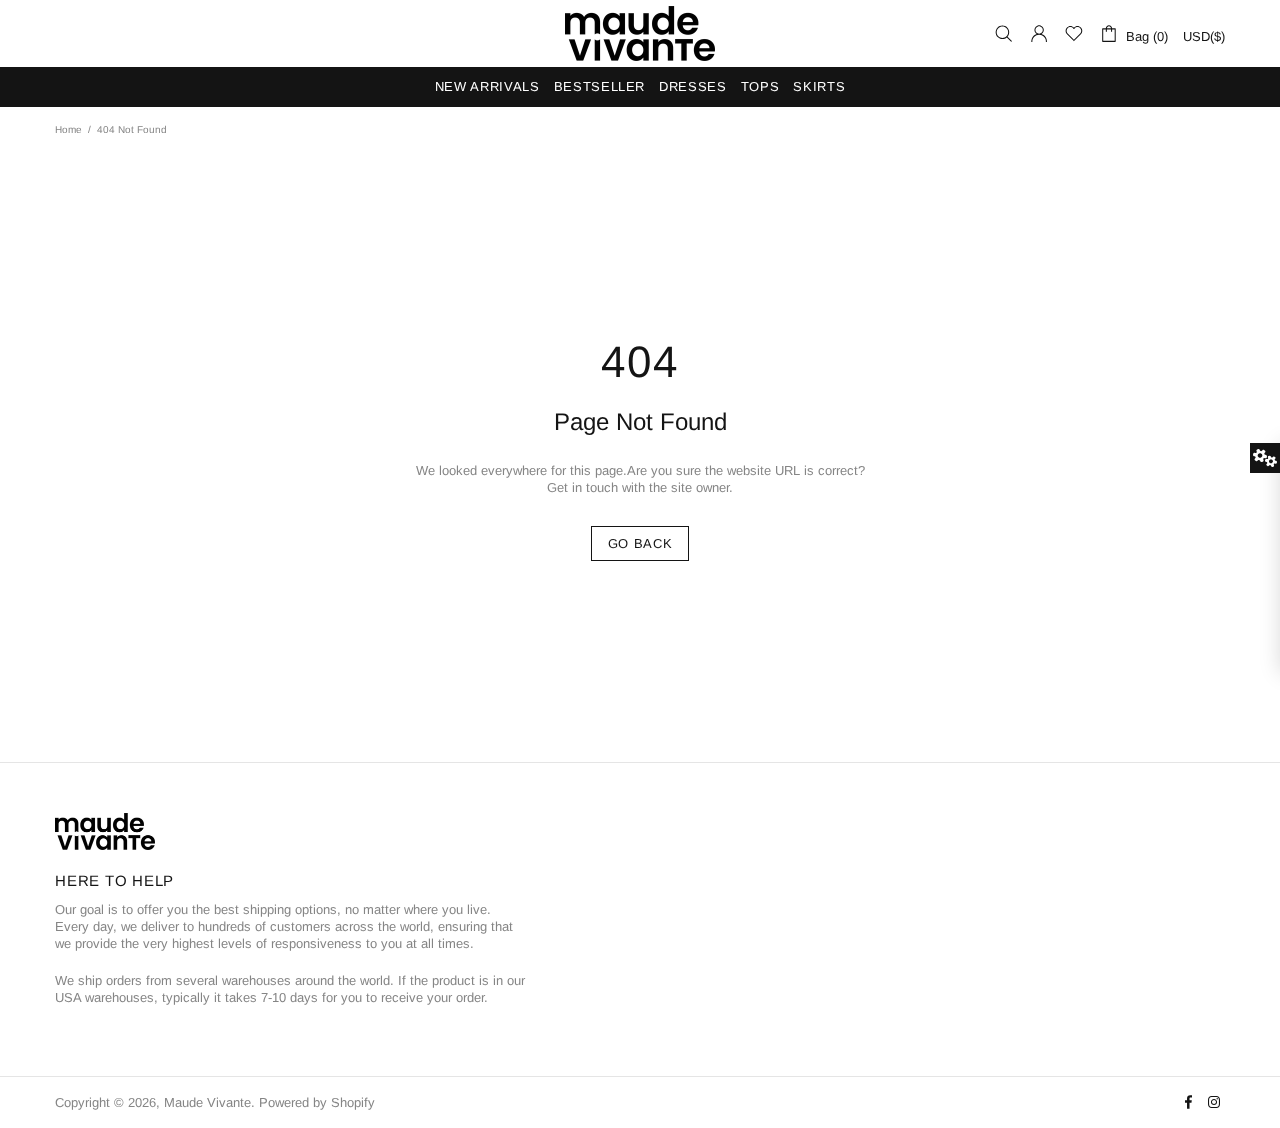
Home (68, 129)
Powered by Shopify (317, 1102)
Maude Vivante (640, 33)
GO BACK (640, 543)
